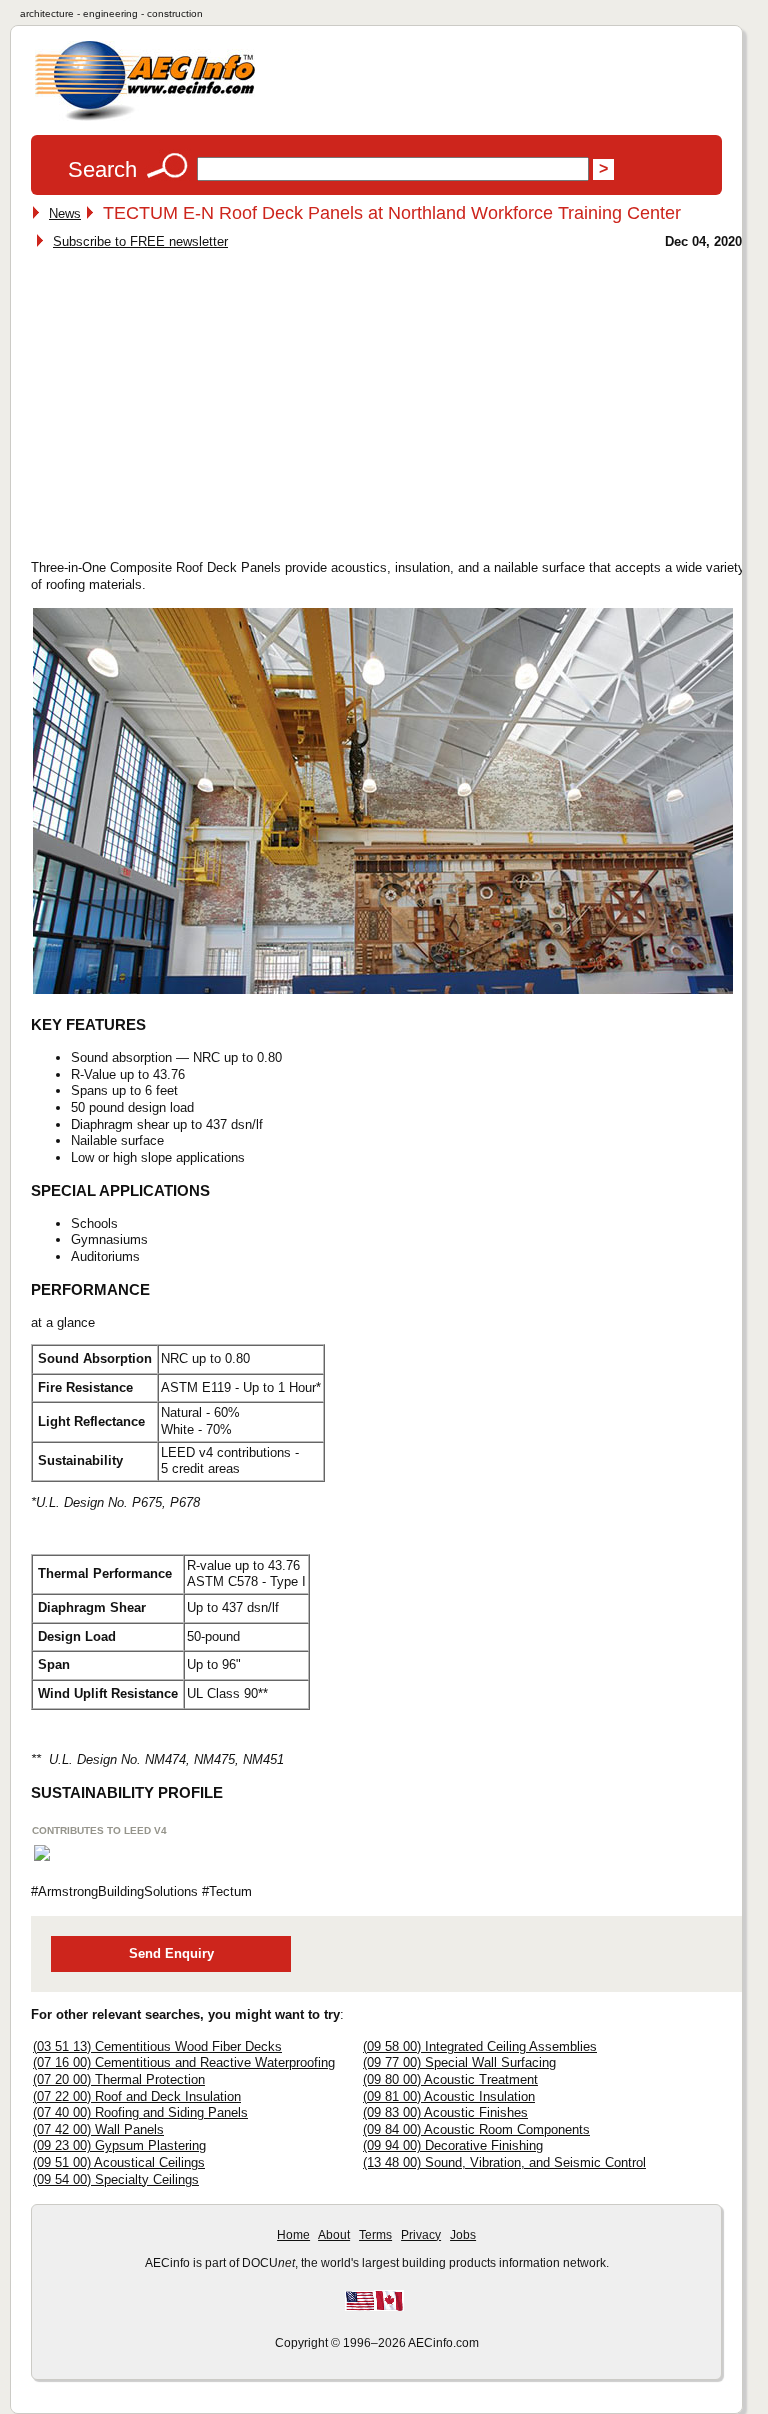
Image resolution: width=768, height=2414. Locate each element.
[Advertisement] (203, 399)
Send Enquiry (171, 1953)
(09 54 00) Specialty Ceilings (116, 2179)
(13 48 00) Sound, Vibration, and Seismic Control (504, 2162)
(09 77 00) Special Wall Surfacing (459, 2062)
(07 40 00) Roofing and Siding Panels (140, 2112)
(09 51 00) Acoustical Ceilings (119, 2162)
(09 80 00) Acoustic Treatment (450, 2079)
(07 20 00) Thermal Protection (119, 2079)
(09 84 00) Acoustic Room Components (476, 2129)
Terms (375, 2235)
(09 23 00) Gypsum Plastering (119, 2145)
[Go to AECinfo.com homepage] (145, 118)
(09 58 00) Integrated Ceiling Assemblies (480, 2046)
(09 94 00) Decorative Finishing (453, 2145)
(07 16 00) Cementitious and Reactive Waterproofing (184, 2062)
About (334, 2235)
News (65, 213)
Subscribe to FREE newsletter (140, 241)
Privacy (421, 2235)
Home (293, 2235)
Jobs (463, 2235)
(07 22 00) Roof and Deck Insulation (137, 2096)
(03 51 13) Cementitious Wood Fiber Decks (157, 2046)
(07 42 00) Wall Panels (98, 2129)
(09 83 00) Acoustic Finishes (445, 2112)
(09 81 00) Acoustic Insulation (449, 2096)
